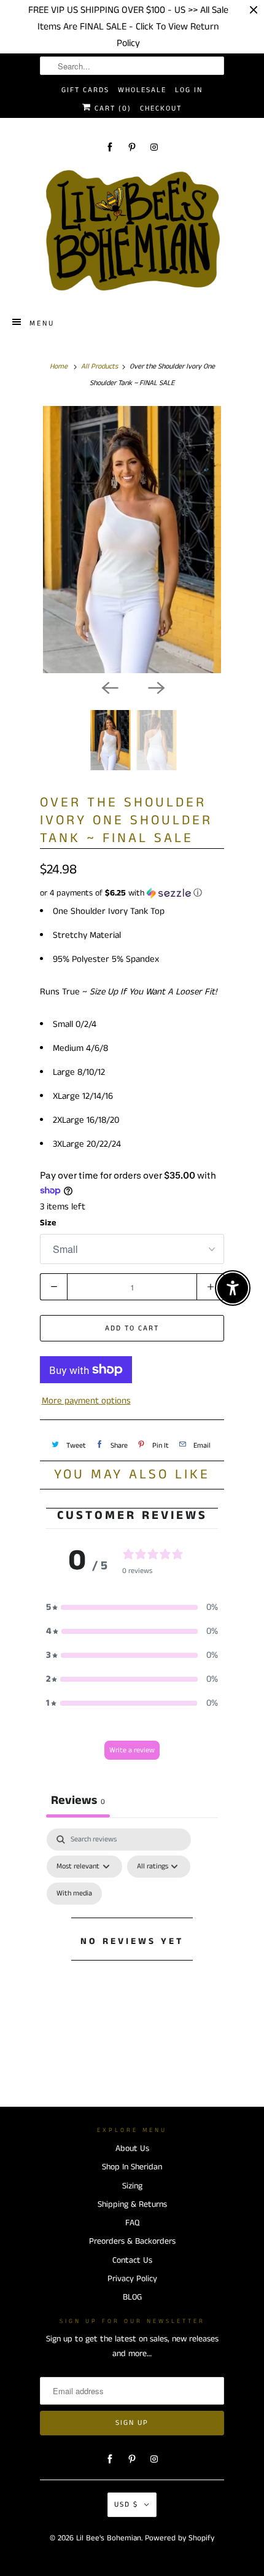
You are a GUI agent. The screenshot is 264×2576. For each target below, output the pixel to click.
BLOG (132, 2297)
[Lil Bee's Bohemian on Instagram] (154, 147)
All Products (99, 366)
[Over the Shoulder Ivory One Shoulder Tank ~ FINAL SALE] (132, 540)
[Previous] (109, 687)
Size (48, 1223)
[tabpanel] (132, 1956)
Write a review (132, 1750)
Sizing (132, 2186)
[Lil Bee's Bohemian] (132, 231)
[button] (132, 893)
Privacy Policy (132, 2279)
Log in (189, 90)
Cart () (111, 108)
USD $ (126, 2504)
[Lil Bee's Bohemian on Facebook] (110, 147)
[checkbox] (74, 1894)
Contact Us (132, 2260)
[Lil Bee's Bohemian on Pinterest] (132, 147)
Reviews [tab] (78, 1801)
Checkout (161, 108)
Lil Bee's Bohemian (109, 2538)
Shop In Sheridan (132, 2167)
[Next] (155, 687)
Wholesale (142, 90)
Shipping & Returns (132, 2204)
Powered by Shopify (180, 2538)
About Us (132, 2149)
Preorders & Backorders (132, 2241)
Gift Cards (85, 90)
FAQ (132, 2223)
